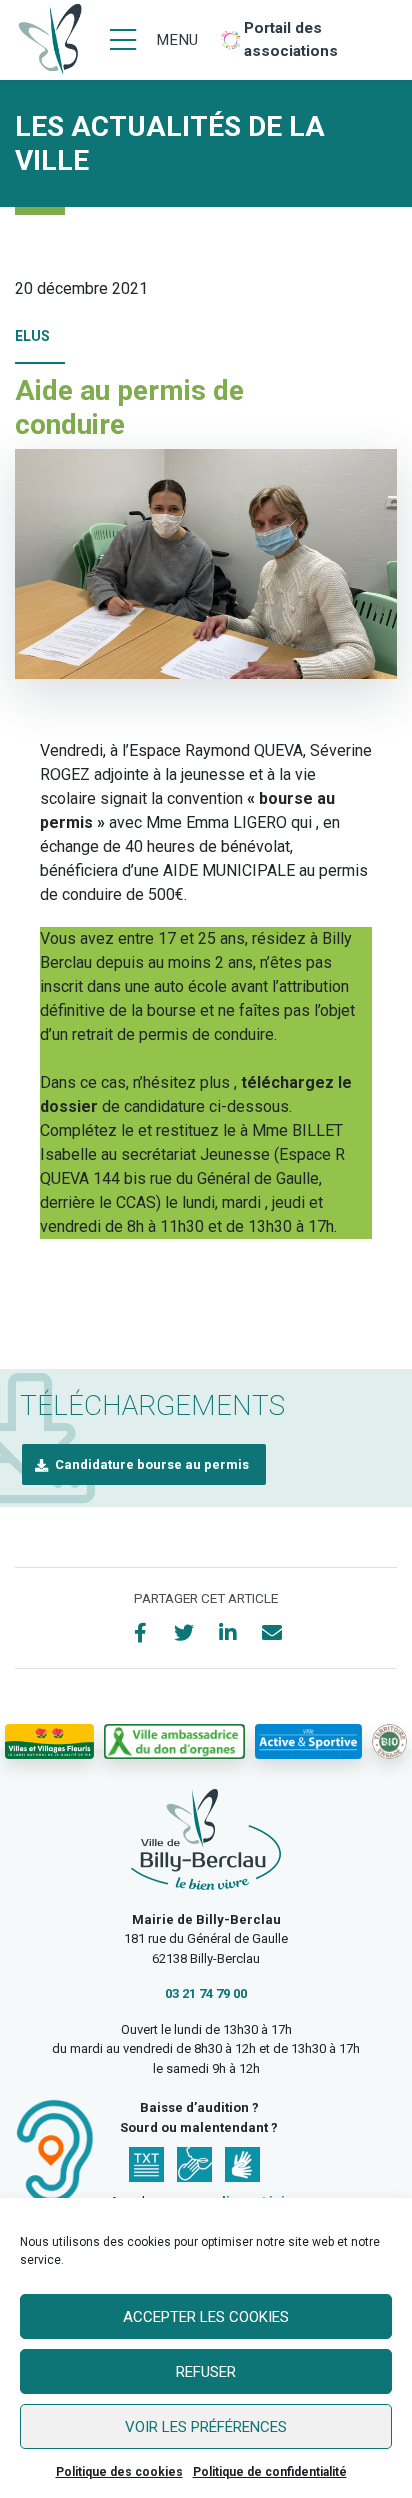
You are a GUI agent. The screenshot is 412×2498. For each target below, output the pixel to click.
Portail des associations (291, 39)
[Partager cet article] (272, 1633)
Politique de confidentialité (270, 2472)
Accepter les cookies (206, 2317)
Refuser (206, 2372)
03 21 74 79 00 (206, 1993)
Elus (32, 336)
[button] (144, 1464)
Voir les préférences (206, 2427)
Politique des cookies (119, 2472)
